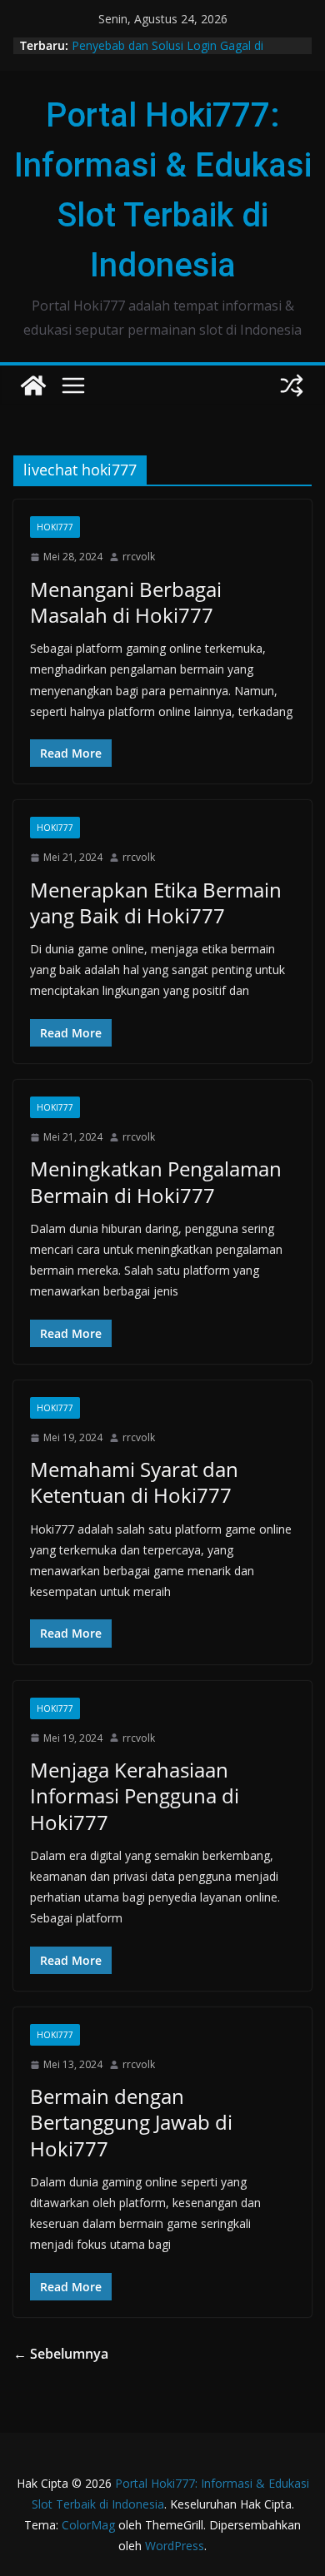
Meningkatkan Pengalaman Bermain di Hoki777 (156, 1181)
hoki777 (55, 527)
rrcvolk (139, 557)
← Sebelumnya (61, 2354)
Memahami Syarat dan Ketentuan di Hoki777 (134, 1482)
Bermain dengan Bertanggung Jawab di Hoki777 (131, 2122)
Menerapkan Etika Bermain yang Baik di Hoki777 (156, 903)
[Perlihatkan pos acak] (292, 385)
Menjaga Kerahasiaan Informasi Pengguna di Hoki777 (135, 1795)
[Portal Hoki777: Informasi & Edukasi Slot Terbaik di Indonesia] (33, 385)
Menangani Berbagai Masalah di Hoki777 (126, 602)
